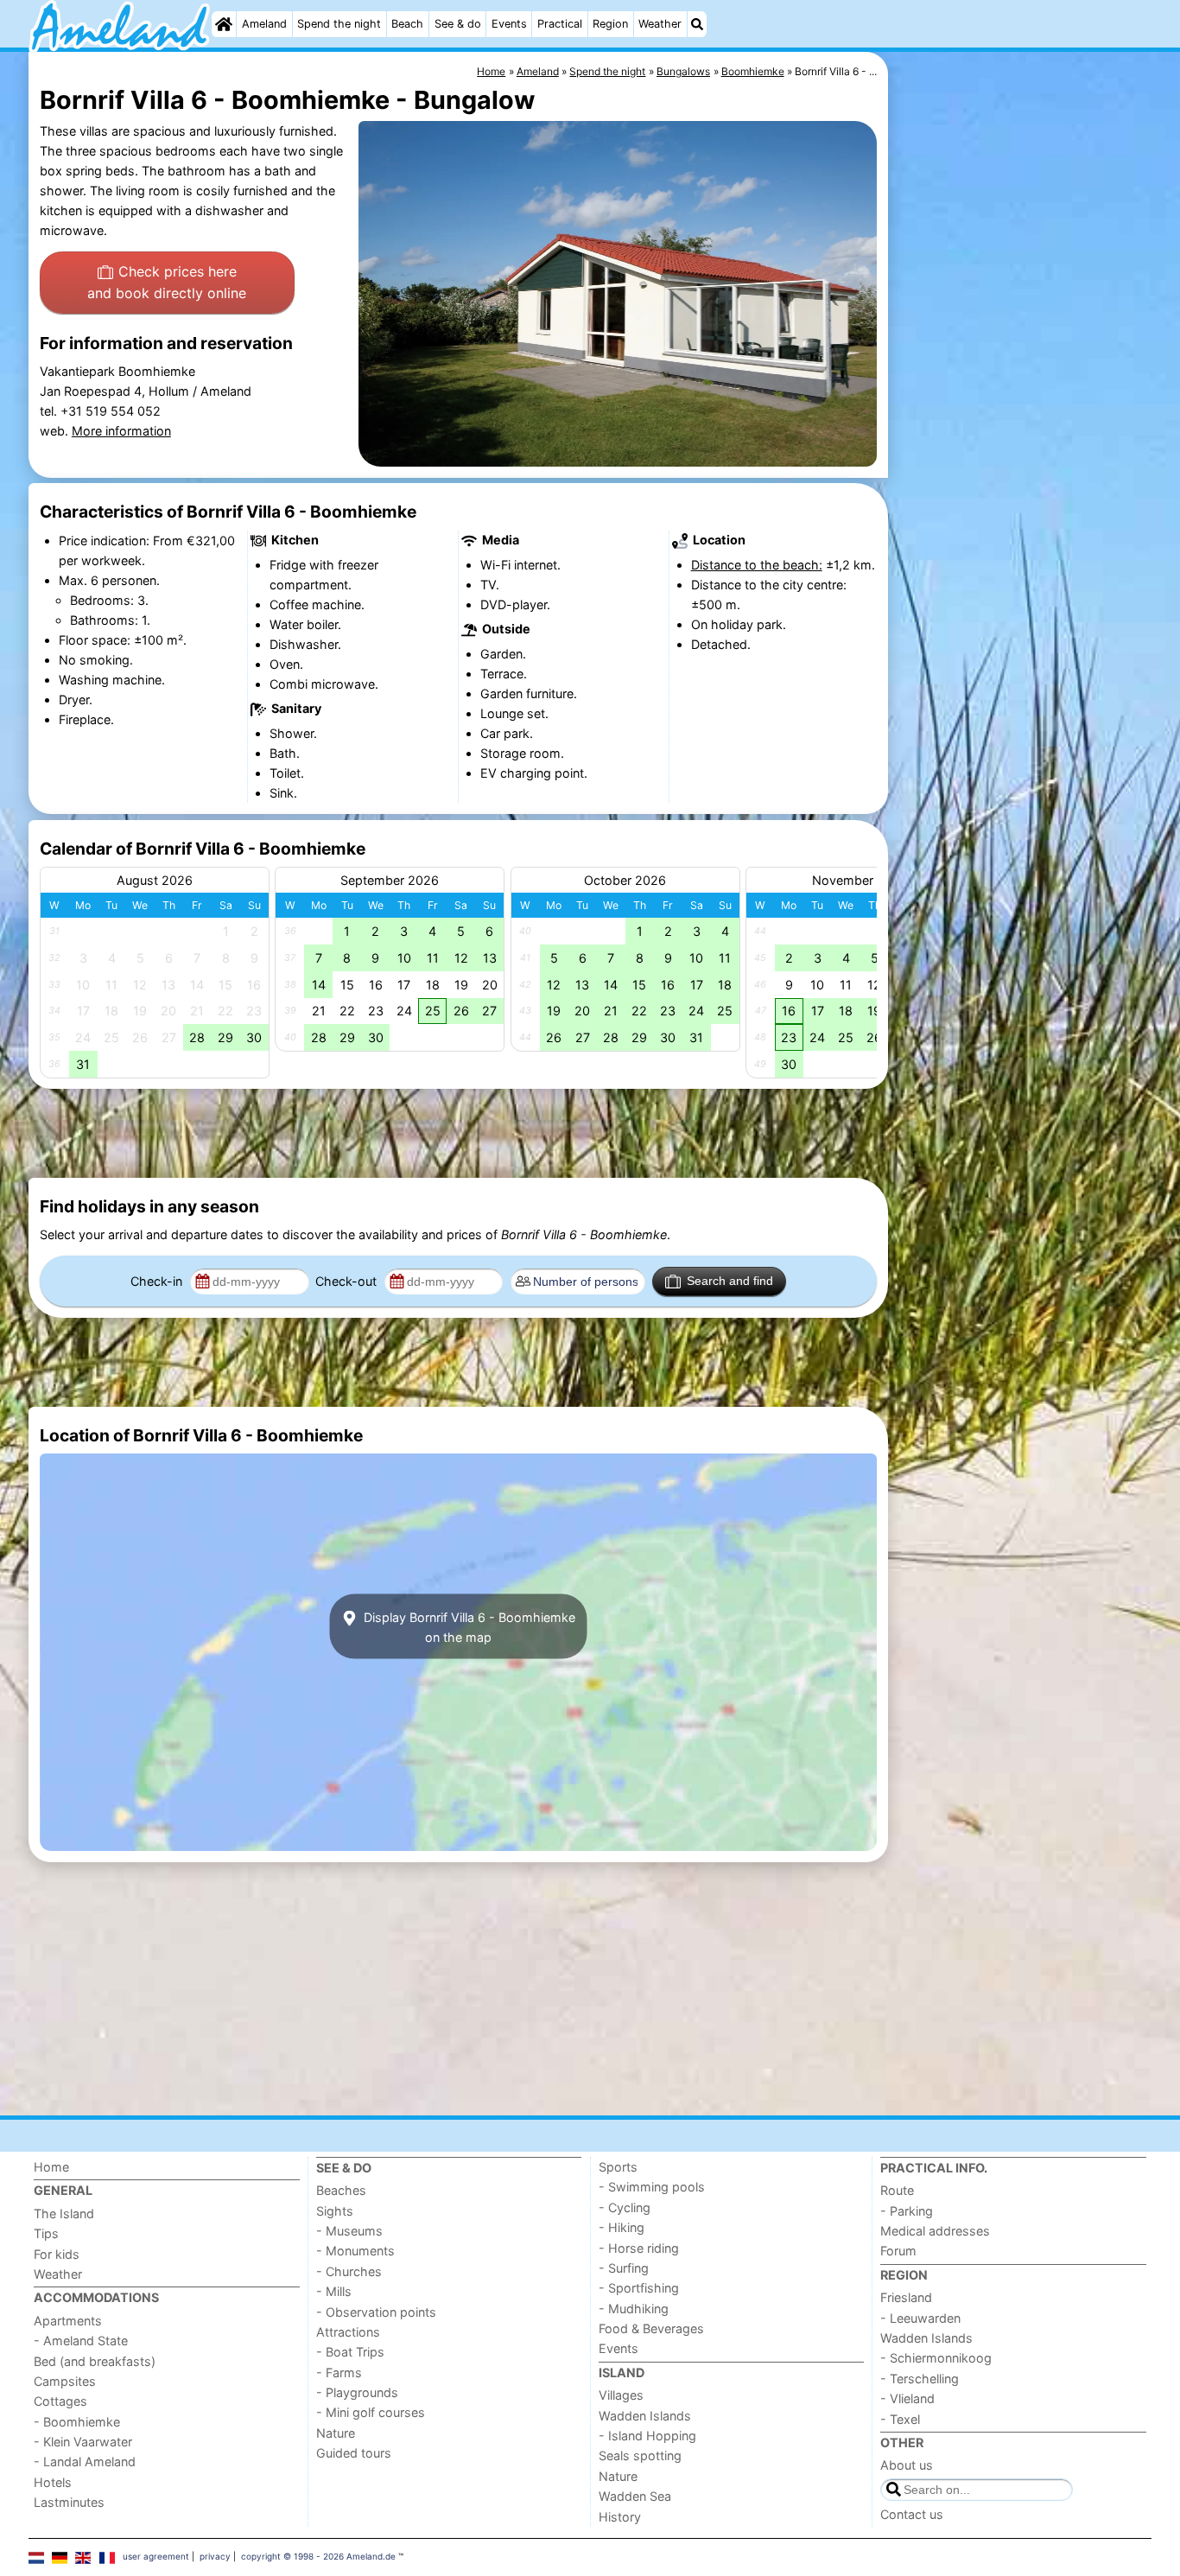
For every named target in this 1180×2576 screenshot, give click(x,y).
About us (907, 2465)
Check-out (348, 1281)
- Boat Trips (350, 2352)
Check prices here (167, 283)
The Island (64, 2213)
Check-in (158, 1281)
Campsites (65, 2381)
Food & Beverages (651, 2328)
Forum (898, 2251)
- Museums (349, 2231)
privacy (215, 2556)
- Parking (907, 2211)
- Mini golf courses (371, 2412)
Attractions (348, 2332)
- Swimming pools (652, 2187)
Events (509, 24)
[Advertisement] (1022, 449)
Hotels (53, 2482)
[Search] (697, 24)
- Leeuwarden (920, 2318)
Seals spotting (640, 2455)
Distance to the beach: (757, 565)
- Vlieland (907, 2398)
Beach (407, 24)
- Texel (900, 2419)
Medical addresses (935, 2231)
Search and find (730, 1281)
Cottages (60, 2401)
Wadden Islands (645, 2416)
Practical (560, 24)
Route (897, 2190)
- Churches (349, 2271)
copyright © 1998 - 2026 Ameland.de (318, 2556)
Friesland (906, 2297)
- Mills (334, 2291)
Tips (46, 2233)
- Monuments (355, 2251)
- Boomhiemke (77, 2422)
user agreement (156, 2556)
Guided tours (354, 2453)
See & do (458, 24)
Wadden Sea (635, 2496)
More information (121, 431)
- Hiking (622, 2227)
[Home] (224, 24)
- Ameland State (81, 2341)
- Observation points (376, 2312)
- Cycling (625, 2207)
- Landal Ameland (85, 2462)
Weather (660, 24)
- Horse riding (639, 2248)
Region (610, 24)
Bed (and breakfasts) (95, 2361)
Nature (336, 2433)
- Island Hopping (647, 2436)
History (620, 2517)
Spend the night (339, 24)
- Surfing (624, 2268)
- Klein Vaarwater (83, 2442)
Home (51, 2167)
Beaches (341, 2190)
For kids (57, 2254)
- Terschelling (920, 2379)
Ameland (264, 24)
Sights (335, 2211)
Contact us (912, 2514)
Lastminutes (69, 2502)
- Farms (339, 2372)
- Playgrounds (357, 2392)
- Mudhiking (634, 2309)
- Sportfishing (639, 2288)
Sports (618, 2167)
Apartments (68, 2321)
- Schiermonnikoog (936, 2358)
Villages (621, 2395)
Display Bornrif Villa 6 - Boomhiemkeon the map (468, 1626)
